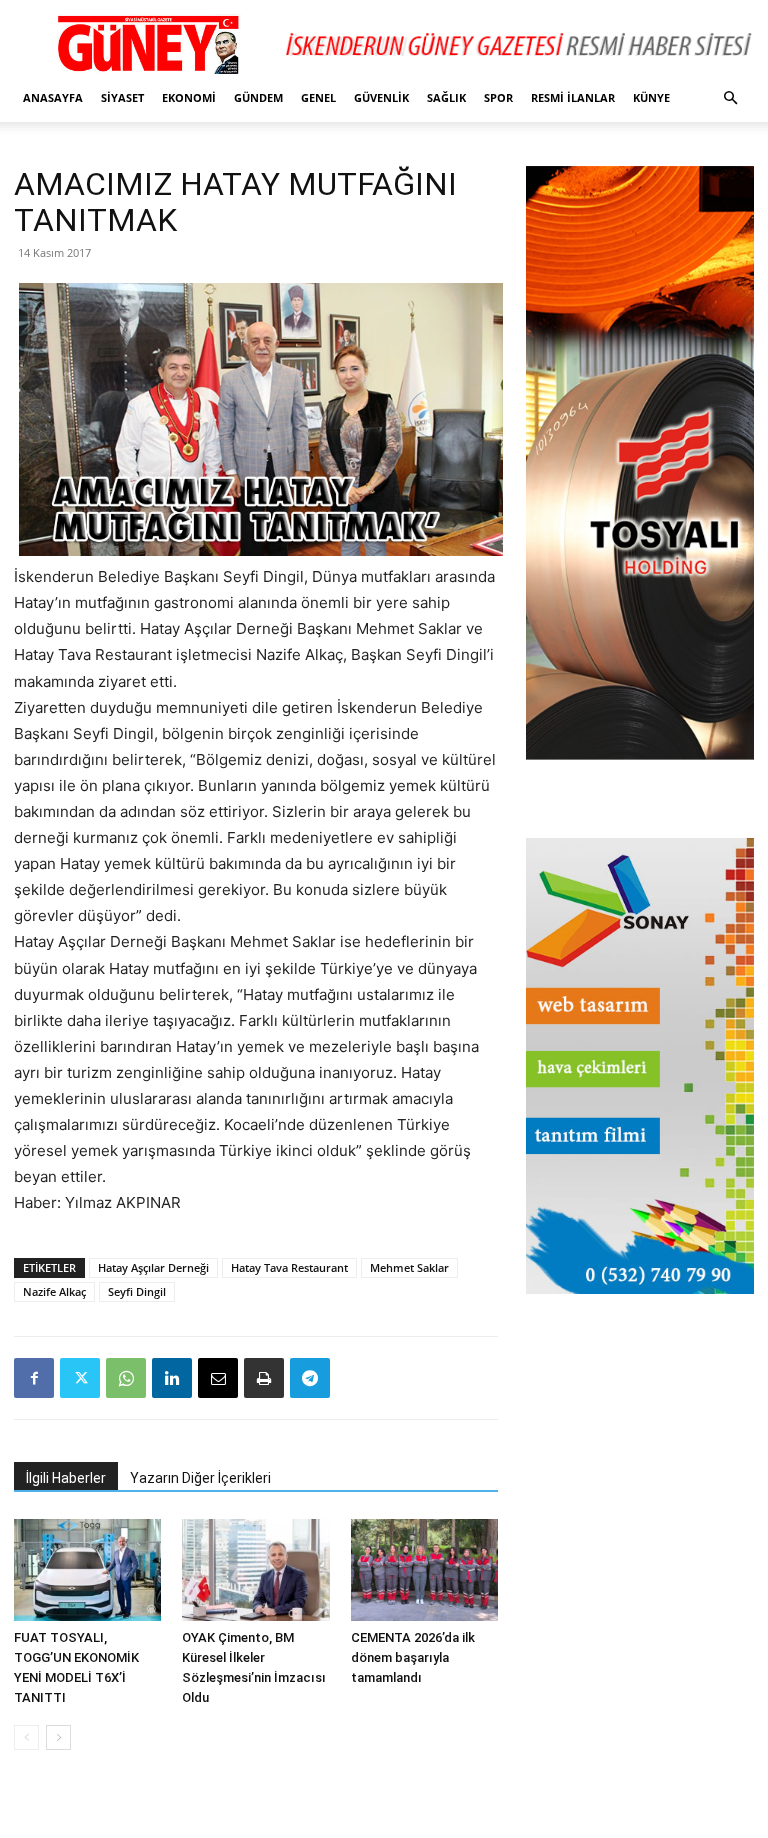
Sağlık (446, 97)
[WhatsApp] (126, 1378)
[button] (730, 98)
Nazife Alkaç (54, 1291)
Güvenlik (381, 97)
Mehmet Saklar (409, 1267)
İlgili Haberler (66, 1478)
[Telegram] (310, 1378)
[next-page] (58, 1737)
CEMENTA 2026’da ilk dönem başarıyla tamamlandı (413, 1657)
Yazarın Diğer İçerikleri (200, 1478)
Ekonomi (189, 97)
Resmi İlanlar (573, 97)
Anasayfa (53, 97)
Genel (318, 97)
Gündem (258, 97)
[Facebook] (34, 1378)
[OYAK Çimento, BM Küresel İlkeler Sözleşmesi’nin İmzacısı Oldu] (255, 1569)
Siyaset (122, 97)
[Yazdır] (264, 1378)
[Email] (218, 1378)
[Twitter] (80, 1378)
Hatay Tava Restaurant (289, 1267)
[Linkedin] (172, 1378)
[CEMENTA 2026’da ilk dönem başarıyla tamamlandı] (424, 1569)
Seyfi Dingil (137, 1291)
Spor (498, 97)
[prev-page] (26, 1737)
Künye (651, 97)
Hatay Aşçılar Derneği (153, 1267)
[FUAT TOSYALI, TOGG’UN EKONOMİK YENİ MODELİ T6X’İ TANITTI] (87, 1569)
